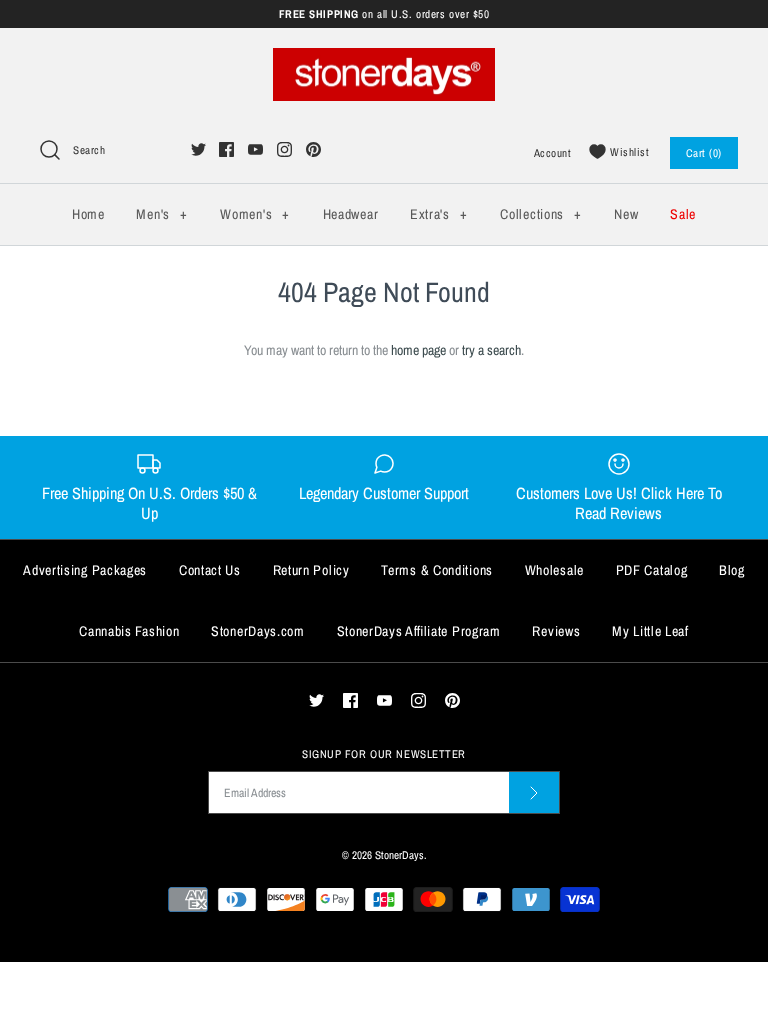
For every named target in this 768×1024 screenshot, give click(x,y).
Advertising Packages (85, 570)
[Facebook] (226, 149)
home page (418, 350)
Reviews (556, 631)
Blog (732, 570)
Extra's (438, 214)
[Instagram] (284, 149)
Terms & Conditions (437, 570)
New (626, 214)
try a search (491, 350)
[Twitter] (198, 149)
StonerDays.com (258, 631)
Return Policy (311, 570)
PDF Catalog (652, 570)
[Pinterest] (313, 149)
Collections (540, 214)
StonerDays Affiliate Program (419, 631)
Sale (683, 214)
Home (88, 214)
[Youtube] (255, 149)
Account (553, 152)
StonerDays (399, 854)
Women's (254, 214)
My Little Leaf (650, 631)
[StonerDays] (384, 59)
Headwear (351, 214)
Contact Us (210, 570)
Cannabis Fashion (129, 631)
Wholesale (554, 570)
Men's (161, 214)
